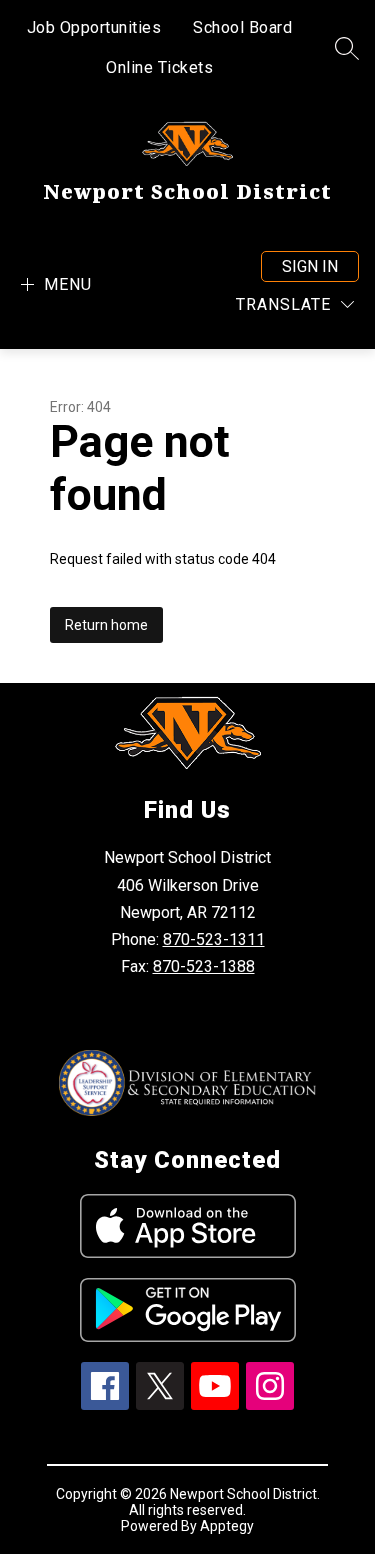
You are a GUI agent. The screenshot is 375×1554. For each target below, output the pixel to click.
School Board (242, 27)
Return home (106, 625)
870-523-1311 (214, 939)
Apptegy (227, 1526)
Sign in (310, 266)
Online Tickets (159, 67)
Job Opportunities (94, 27)
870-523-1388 (204, 966)
